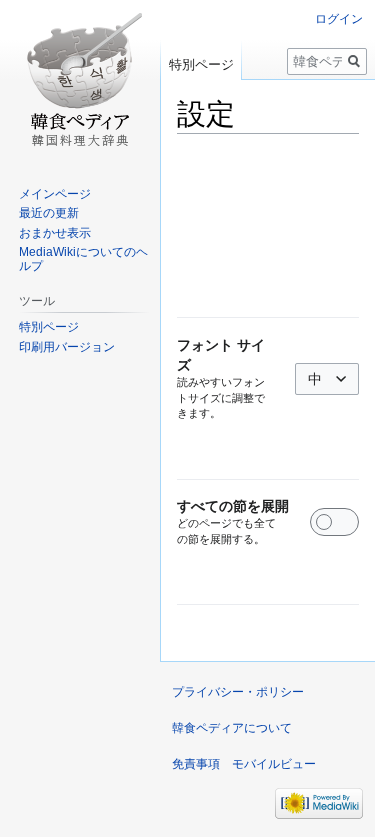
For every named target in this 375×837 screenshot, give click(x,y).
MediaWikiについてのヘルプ (83, 259)
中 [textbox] (315, 379)
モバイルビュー (274, 764)
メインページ (55, 194)
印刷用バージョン (67, 347)
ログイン (339, 19)
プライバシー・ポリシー (238, 692)
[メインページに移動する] (80, 80)
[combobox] (327, 379)
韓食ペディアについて (232, 728)
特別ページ (201, 64)
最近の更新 (49, 213)
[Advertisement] (268, 226)
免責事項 (196, 764)
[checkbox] (334, 522)
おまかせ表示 (55, 233)
